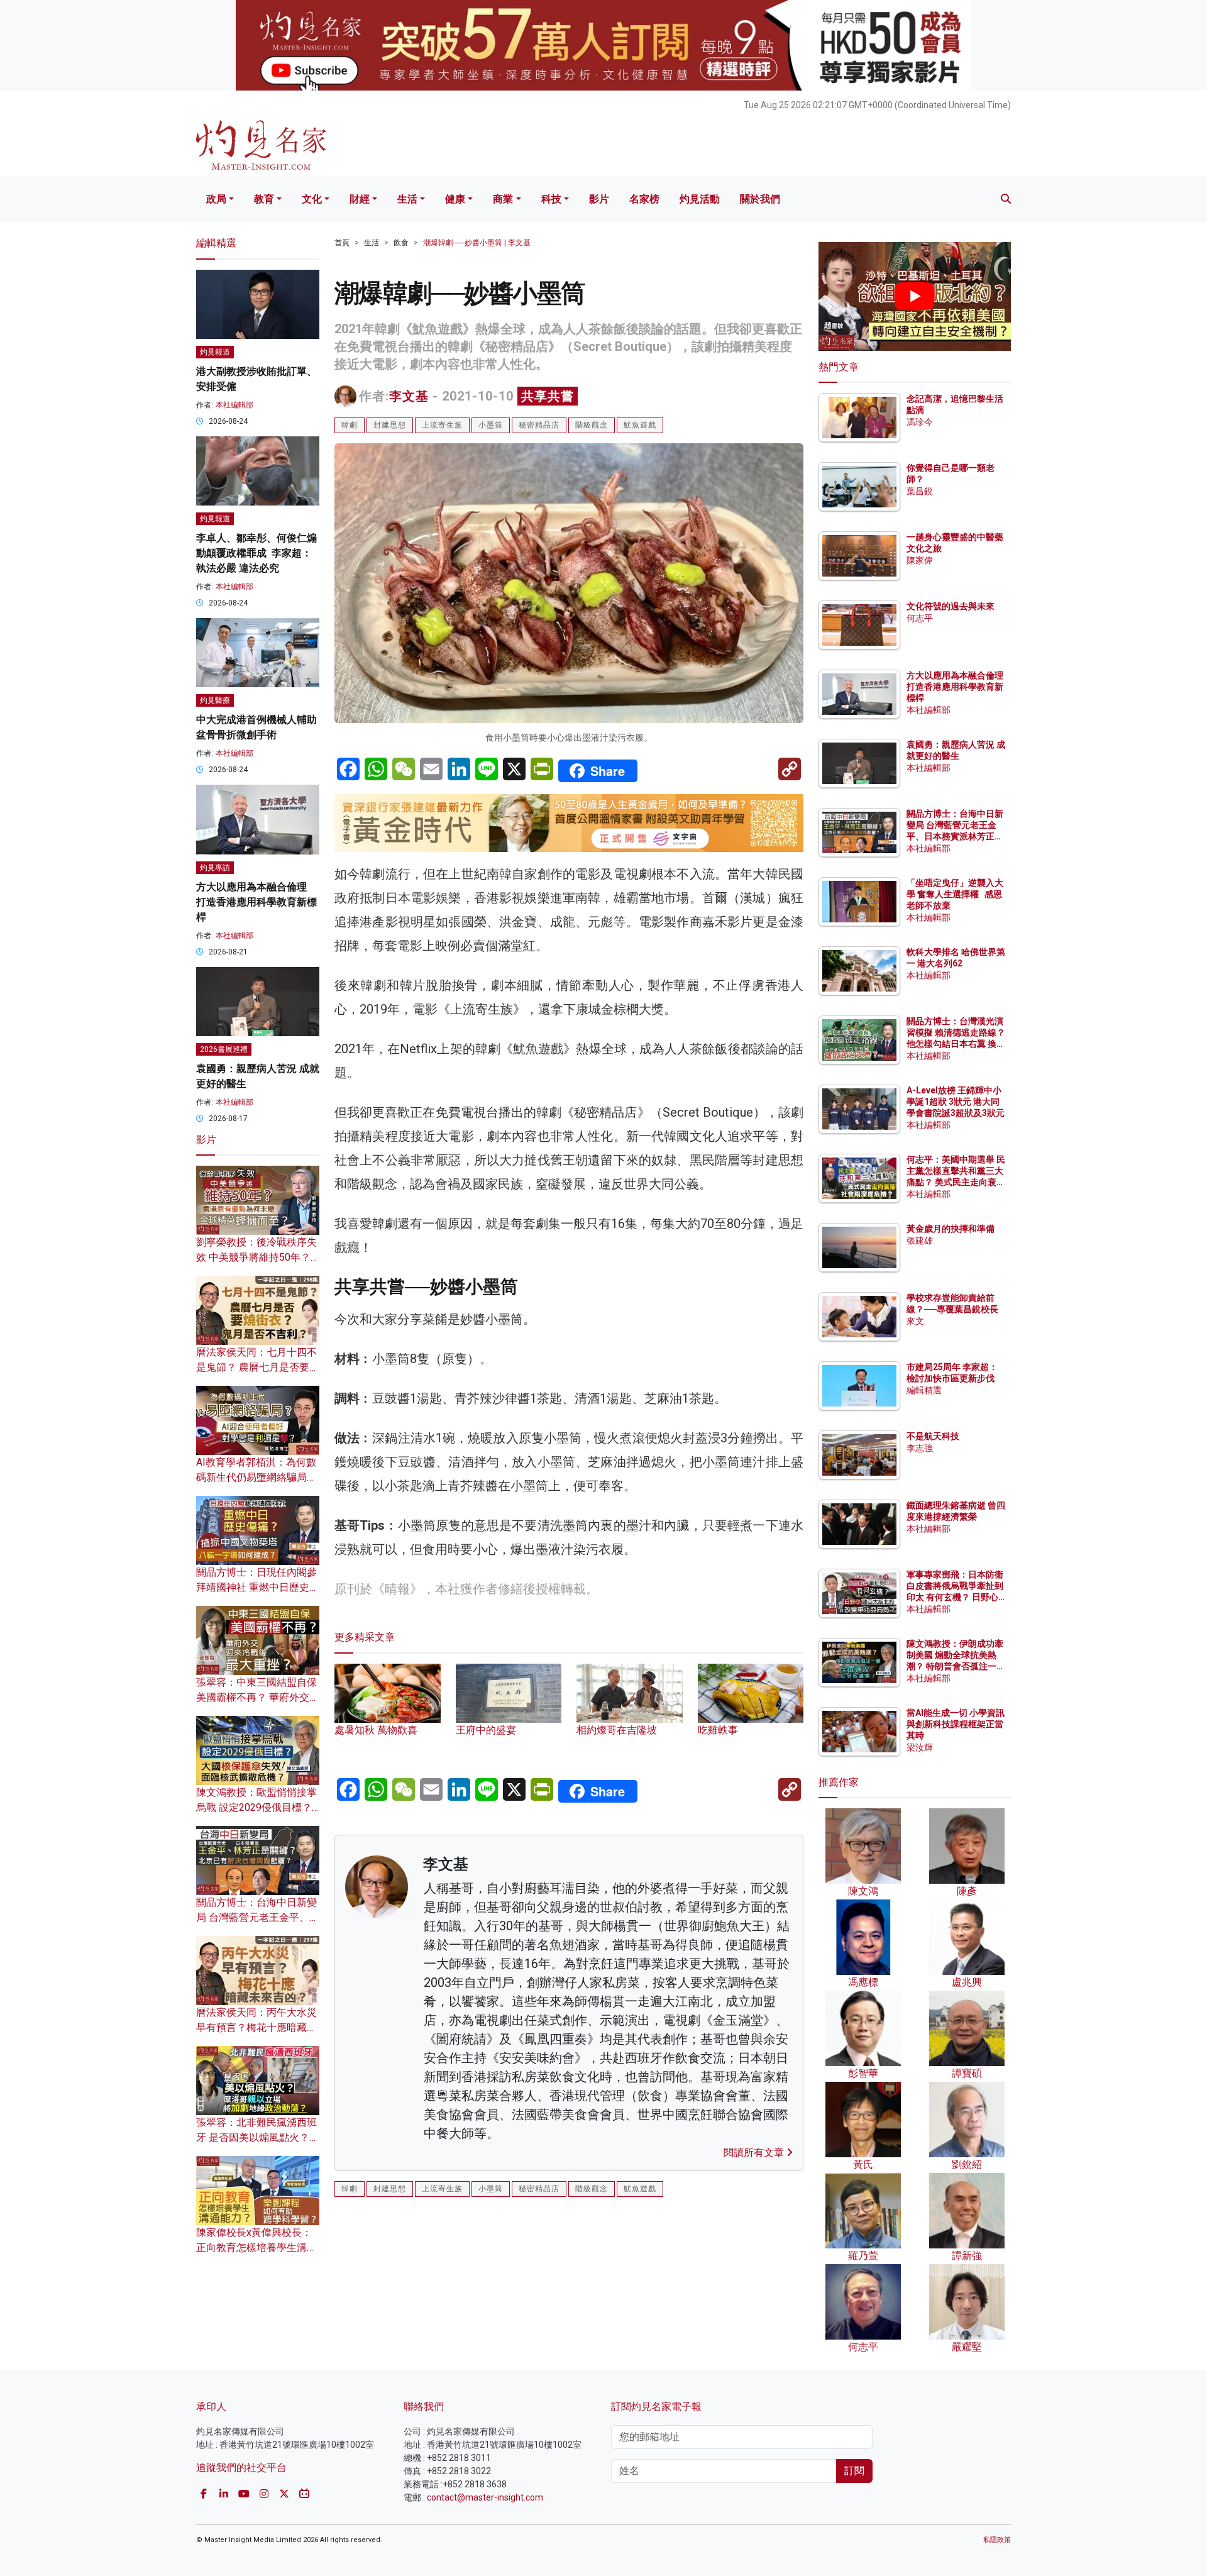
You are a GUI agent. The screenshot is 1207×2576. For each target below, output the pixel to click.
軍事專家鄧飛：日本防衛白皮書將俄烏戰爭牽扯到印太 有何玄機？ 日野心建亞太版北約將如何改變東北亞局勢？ (955, 1597)
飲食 (401, 243)
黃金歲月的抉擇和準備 (951, 1229)
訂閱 (854, 2471)
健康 (455, 199)
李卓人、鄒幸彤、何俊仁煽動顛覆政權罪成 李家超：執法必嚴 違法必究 (256, 553)
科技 (551, 199)
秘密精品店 (539, 425)
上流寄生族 (442, 425)
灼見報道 (215, 352)
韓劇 (350, 425)
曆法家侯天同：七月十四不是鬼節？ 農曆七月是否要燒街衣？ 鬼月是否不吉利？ (258, 1367)
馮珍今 (920, 422)
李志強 (920, 1448)
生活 (407, 199)
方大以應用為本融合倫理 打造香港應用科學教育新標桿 (256, 902)
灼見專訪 (215, 868)
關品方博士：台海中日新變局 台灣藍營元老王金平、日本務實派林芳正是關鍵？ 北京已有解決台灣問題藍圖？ (956, 837)
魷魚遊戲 (640, 425)
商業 (503, 199)
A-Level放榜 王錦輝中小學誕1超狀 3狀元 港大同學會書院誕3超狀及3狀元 (956, 1102)
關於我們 (760, 199)
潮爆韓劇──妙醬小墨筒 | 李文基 (477, 243)
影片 (599, 199)
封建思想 (390, 425)
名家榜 (644, 199)
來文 (915, 1321)
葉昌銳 (920, 491)
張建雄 (920, 1241)
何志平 (920, 618)
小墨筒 (491, 425)
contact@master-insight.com (485, 2497)
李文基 (409, 396)
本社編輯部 (234, 405)
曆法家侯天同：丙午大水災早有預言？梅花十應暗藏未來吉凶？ (256, 2027)
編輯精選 (924, 1390)
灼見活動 (700, 199)
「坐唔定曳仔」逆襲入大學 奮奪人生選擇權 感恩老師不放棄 (955, 894)
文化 (312, 199)
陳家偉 (920, 560)
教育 (264, 199)
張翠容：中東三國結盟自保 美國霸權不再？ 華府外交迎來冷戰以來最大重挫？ (258, 1697)
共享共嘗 (548, 396)
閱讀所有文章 (755, 2153)
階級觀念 (592, 425)
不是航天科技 (933, 1436)
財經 (360, 199)
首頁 (342, 243)
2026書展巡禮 (224, 1049)
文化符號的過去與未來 (951, 606)
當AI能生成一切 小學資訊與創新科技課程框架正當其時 (956, 1724)
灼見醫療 (215, 700)
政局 (216, 199)
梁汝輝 (920, 1747)
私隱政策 (997, 2540)
